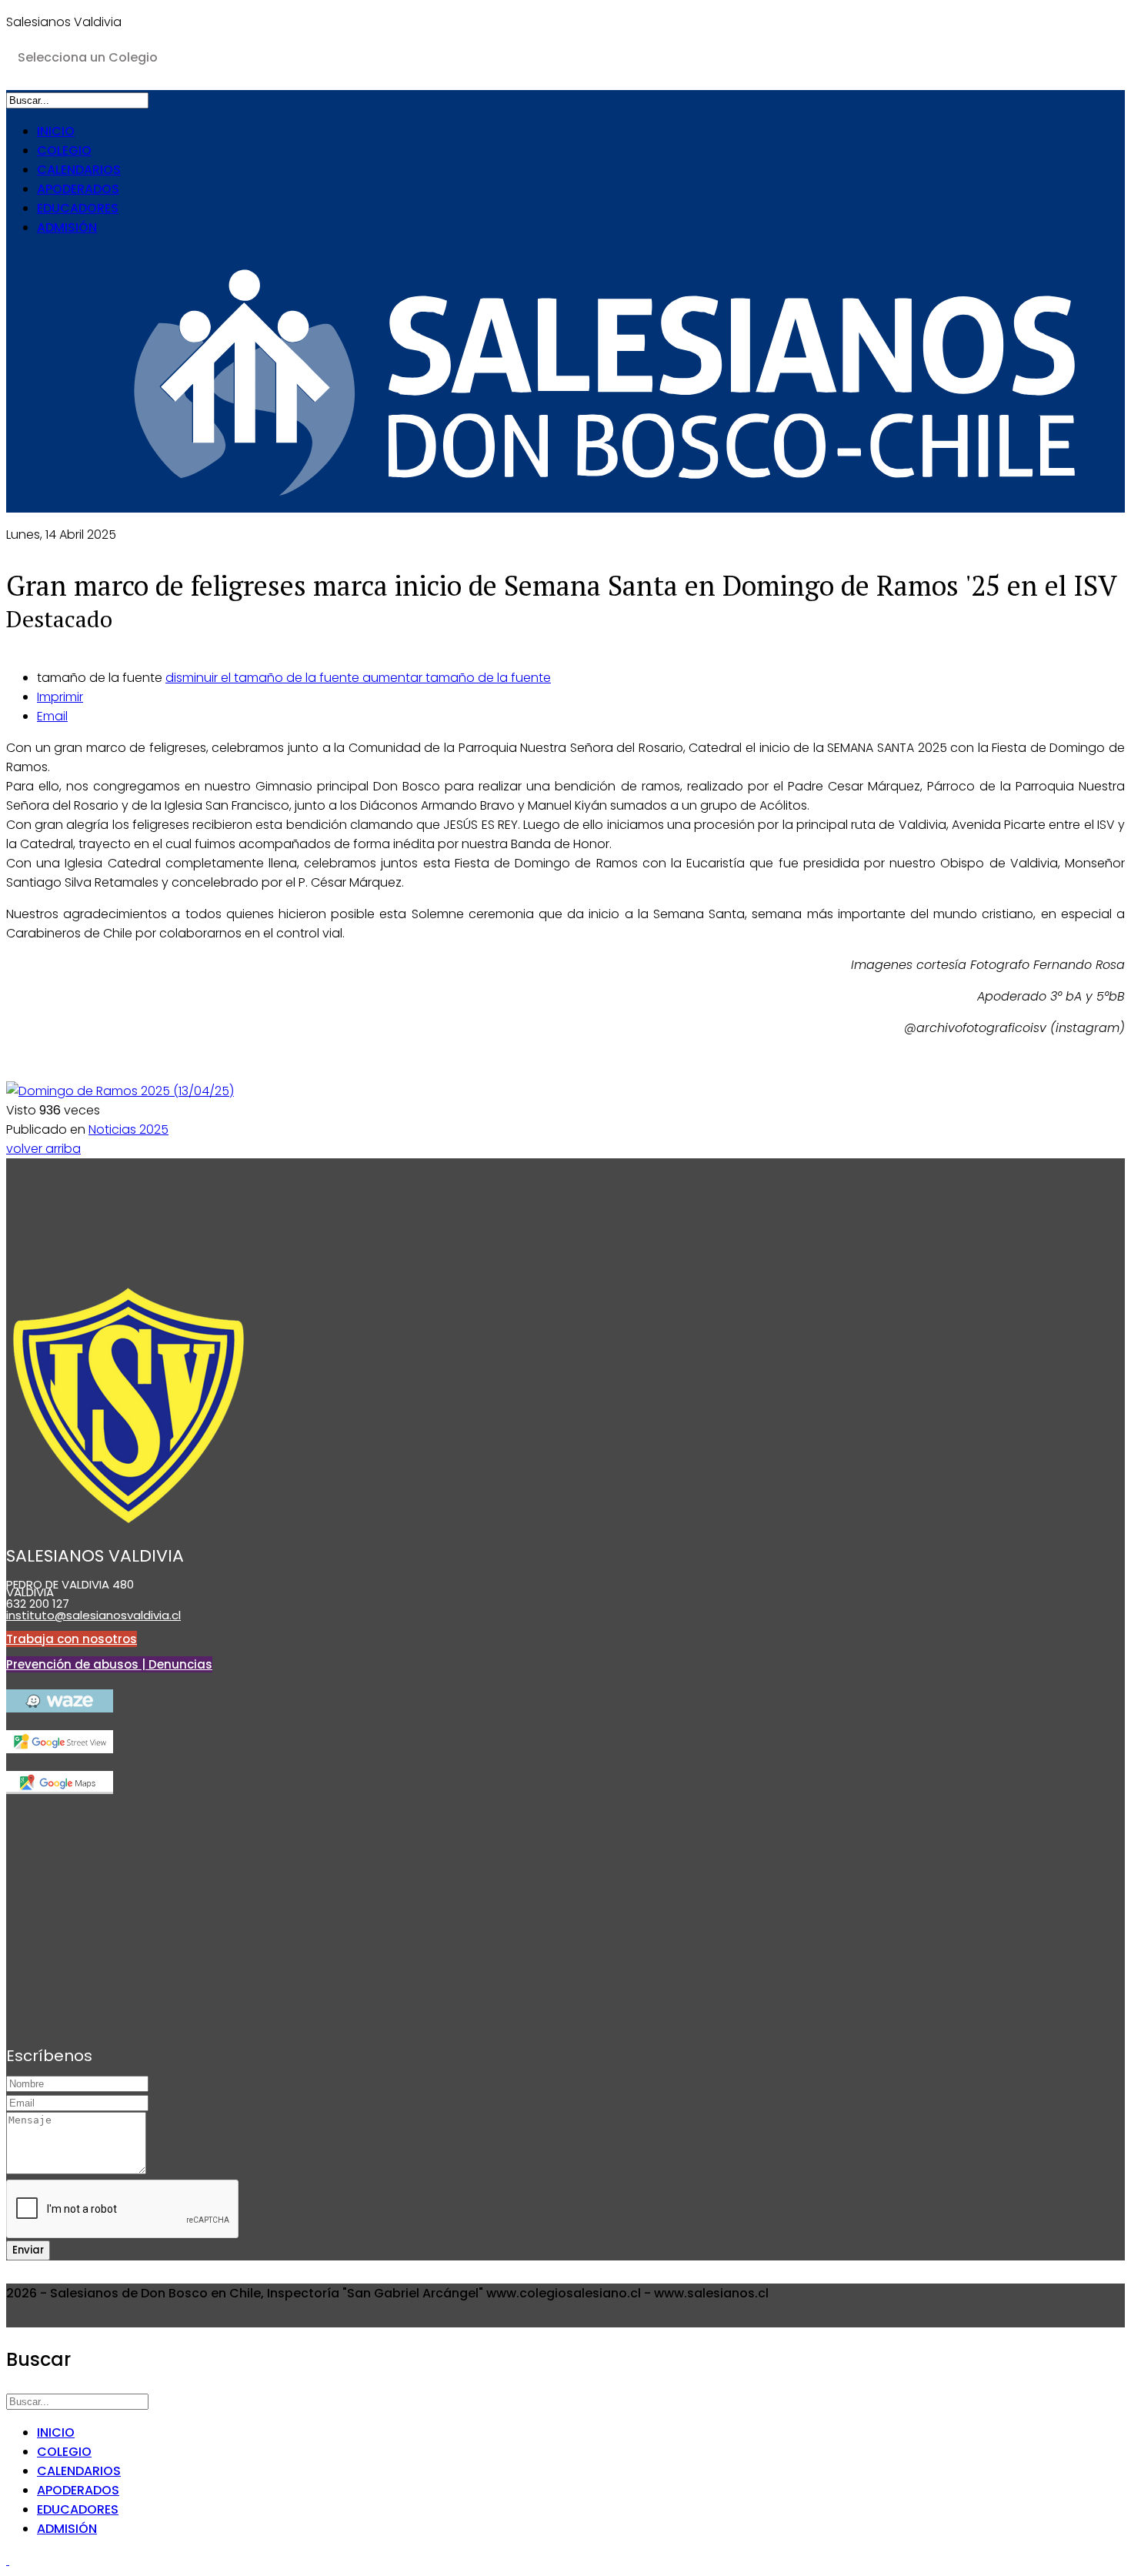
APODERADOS (78, 189)
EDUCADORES (78, 208)
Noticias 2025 (128, 1129)
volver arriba (43, 1149)
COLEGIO (64, 150)
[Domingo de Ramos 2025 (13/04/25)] (120, 1091)
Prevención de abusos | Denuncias (109, 1664)
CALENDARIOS (79, 170)
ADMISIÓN (67, 227)
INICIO (56, 131)
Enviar (28, 2250)
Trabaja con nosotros (72, 1639)
